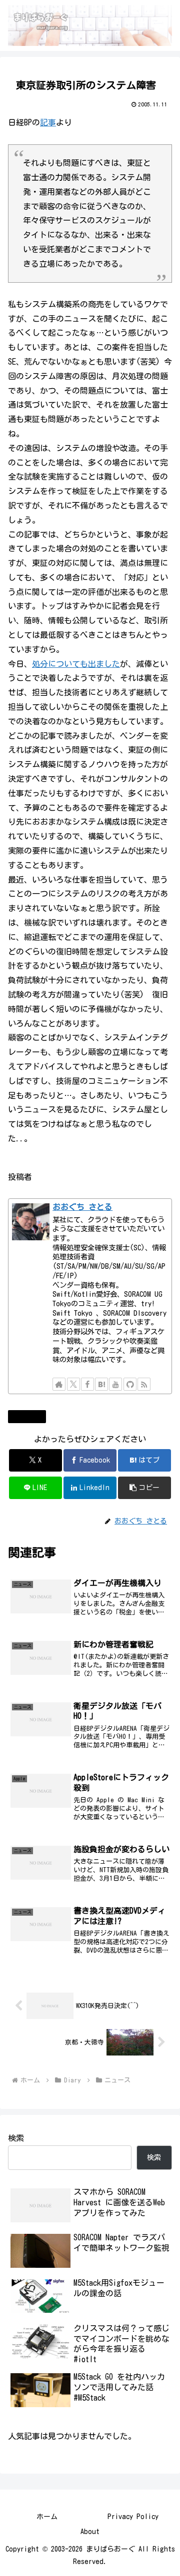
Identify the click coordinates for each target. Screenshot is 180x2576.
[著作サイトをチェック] (59, 1384)
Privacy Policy (133, 2517)
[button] (145, 1488)
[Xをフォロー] (73, 1384)
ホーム (47, 2517)
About (90, 2532)
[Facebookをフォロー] (87, 1384)
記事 (48, 122)
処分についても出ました (76, 664)
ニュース (31, 1416)
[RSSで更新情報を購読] (144, 1384)
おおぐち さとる (82, 1207)
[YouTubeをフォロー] (115, 1384)
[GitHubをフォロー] (130, 1384)
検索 (16, 2138)
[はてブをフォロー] (101, 1384)
